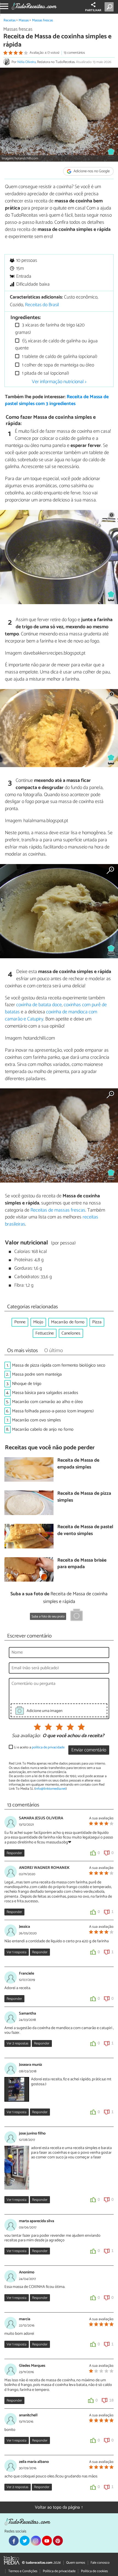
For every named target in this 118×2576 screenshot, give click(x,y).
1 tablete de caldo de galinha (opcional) (59, 357)
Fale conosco (100, 2563)
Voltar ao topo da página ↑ (59, 2507)
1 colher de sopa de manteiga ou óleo (57, 365)
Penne (20, 1322)
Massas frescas (43, 20)
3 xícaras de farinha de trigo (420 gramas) (50, 329)
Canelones (71, 1333)
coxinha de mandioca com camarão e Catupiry (51, 1016)
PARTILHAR (93, 10)
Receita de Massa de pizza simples (84, 1497)
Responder (14, 1853)
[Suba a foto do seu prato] (77, 1616)
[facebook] (14, 2541)
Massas (24, 20)
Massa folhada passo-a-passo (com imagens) (53, 1411)
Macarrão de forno (68, 1322)
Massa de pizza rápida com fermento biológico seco (59, 1365)
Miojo (38, 1322)
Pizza (97, 1322)
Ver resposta (16, 1952)
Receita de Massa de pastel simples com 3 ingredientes (57, 400)
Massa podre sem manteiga (37, 1374)
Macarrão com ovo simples (36, 1420)
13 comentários (74, 53)
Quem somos (76, 2563)
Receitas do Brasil (42, 305)
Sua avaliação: (26, 1736)
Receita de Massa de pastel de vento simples (85, 1531)
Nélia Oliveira (26, 62)
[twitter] (25, 2541)
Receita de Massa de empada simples (78, 1464)
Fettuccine (45, 1333)
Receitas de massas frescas (58, 1210)
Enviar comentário (89, 1750)
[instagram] (36, 2541)
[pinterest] (58, 2541)
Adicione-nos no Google (91, 171)
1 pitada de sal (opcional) (45, 373)
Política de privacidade (59, 2571)
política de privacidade (48, 1747)
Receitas (10, 20)
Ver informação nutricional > (59, 382)
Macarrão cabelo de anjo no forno (43, 1429)
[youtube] (47, 2541)
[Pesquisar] (110, 7)
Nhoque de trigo (27, 1384)
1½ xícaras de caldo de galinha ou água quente (56, 345)
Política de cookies (94, 2571)
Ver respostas (17, 2043)
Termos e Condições (23, 2571)
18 (111, 2400)
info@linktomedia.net (50, 1789)
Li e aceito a (39, 1747)
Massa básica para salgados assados (45, 1393)
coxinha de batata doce (39, 1005)
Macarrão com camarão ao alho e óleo (47, 1402)
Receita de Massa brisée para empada (82, 1564)
